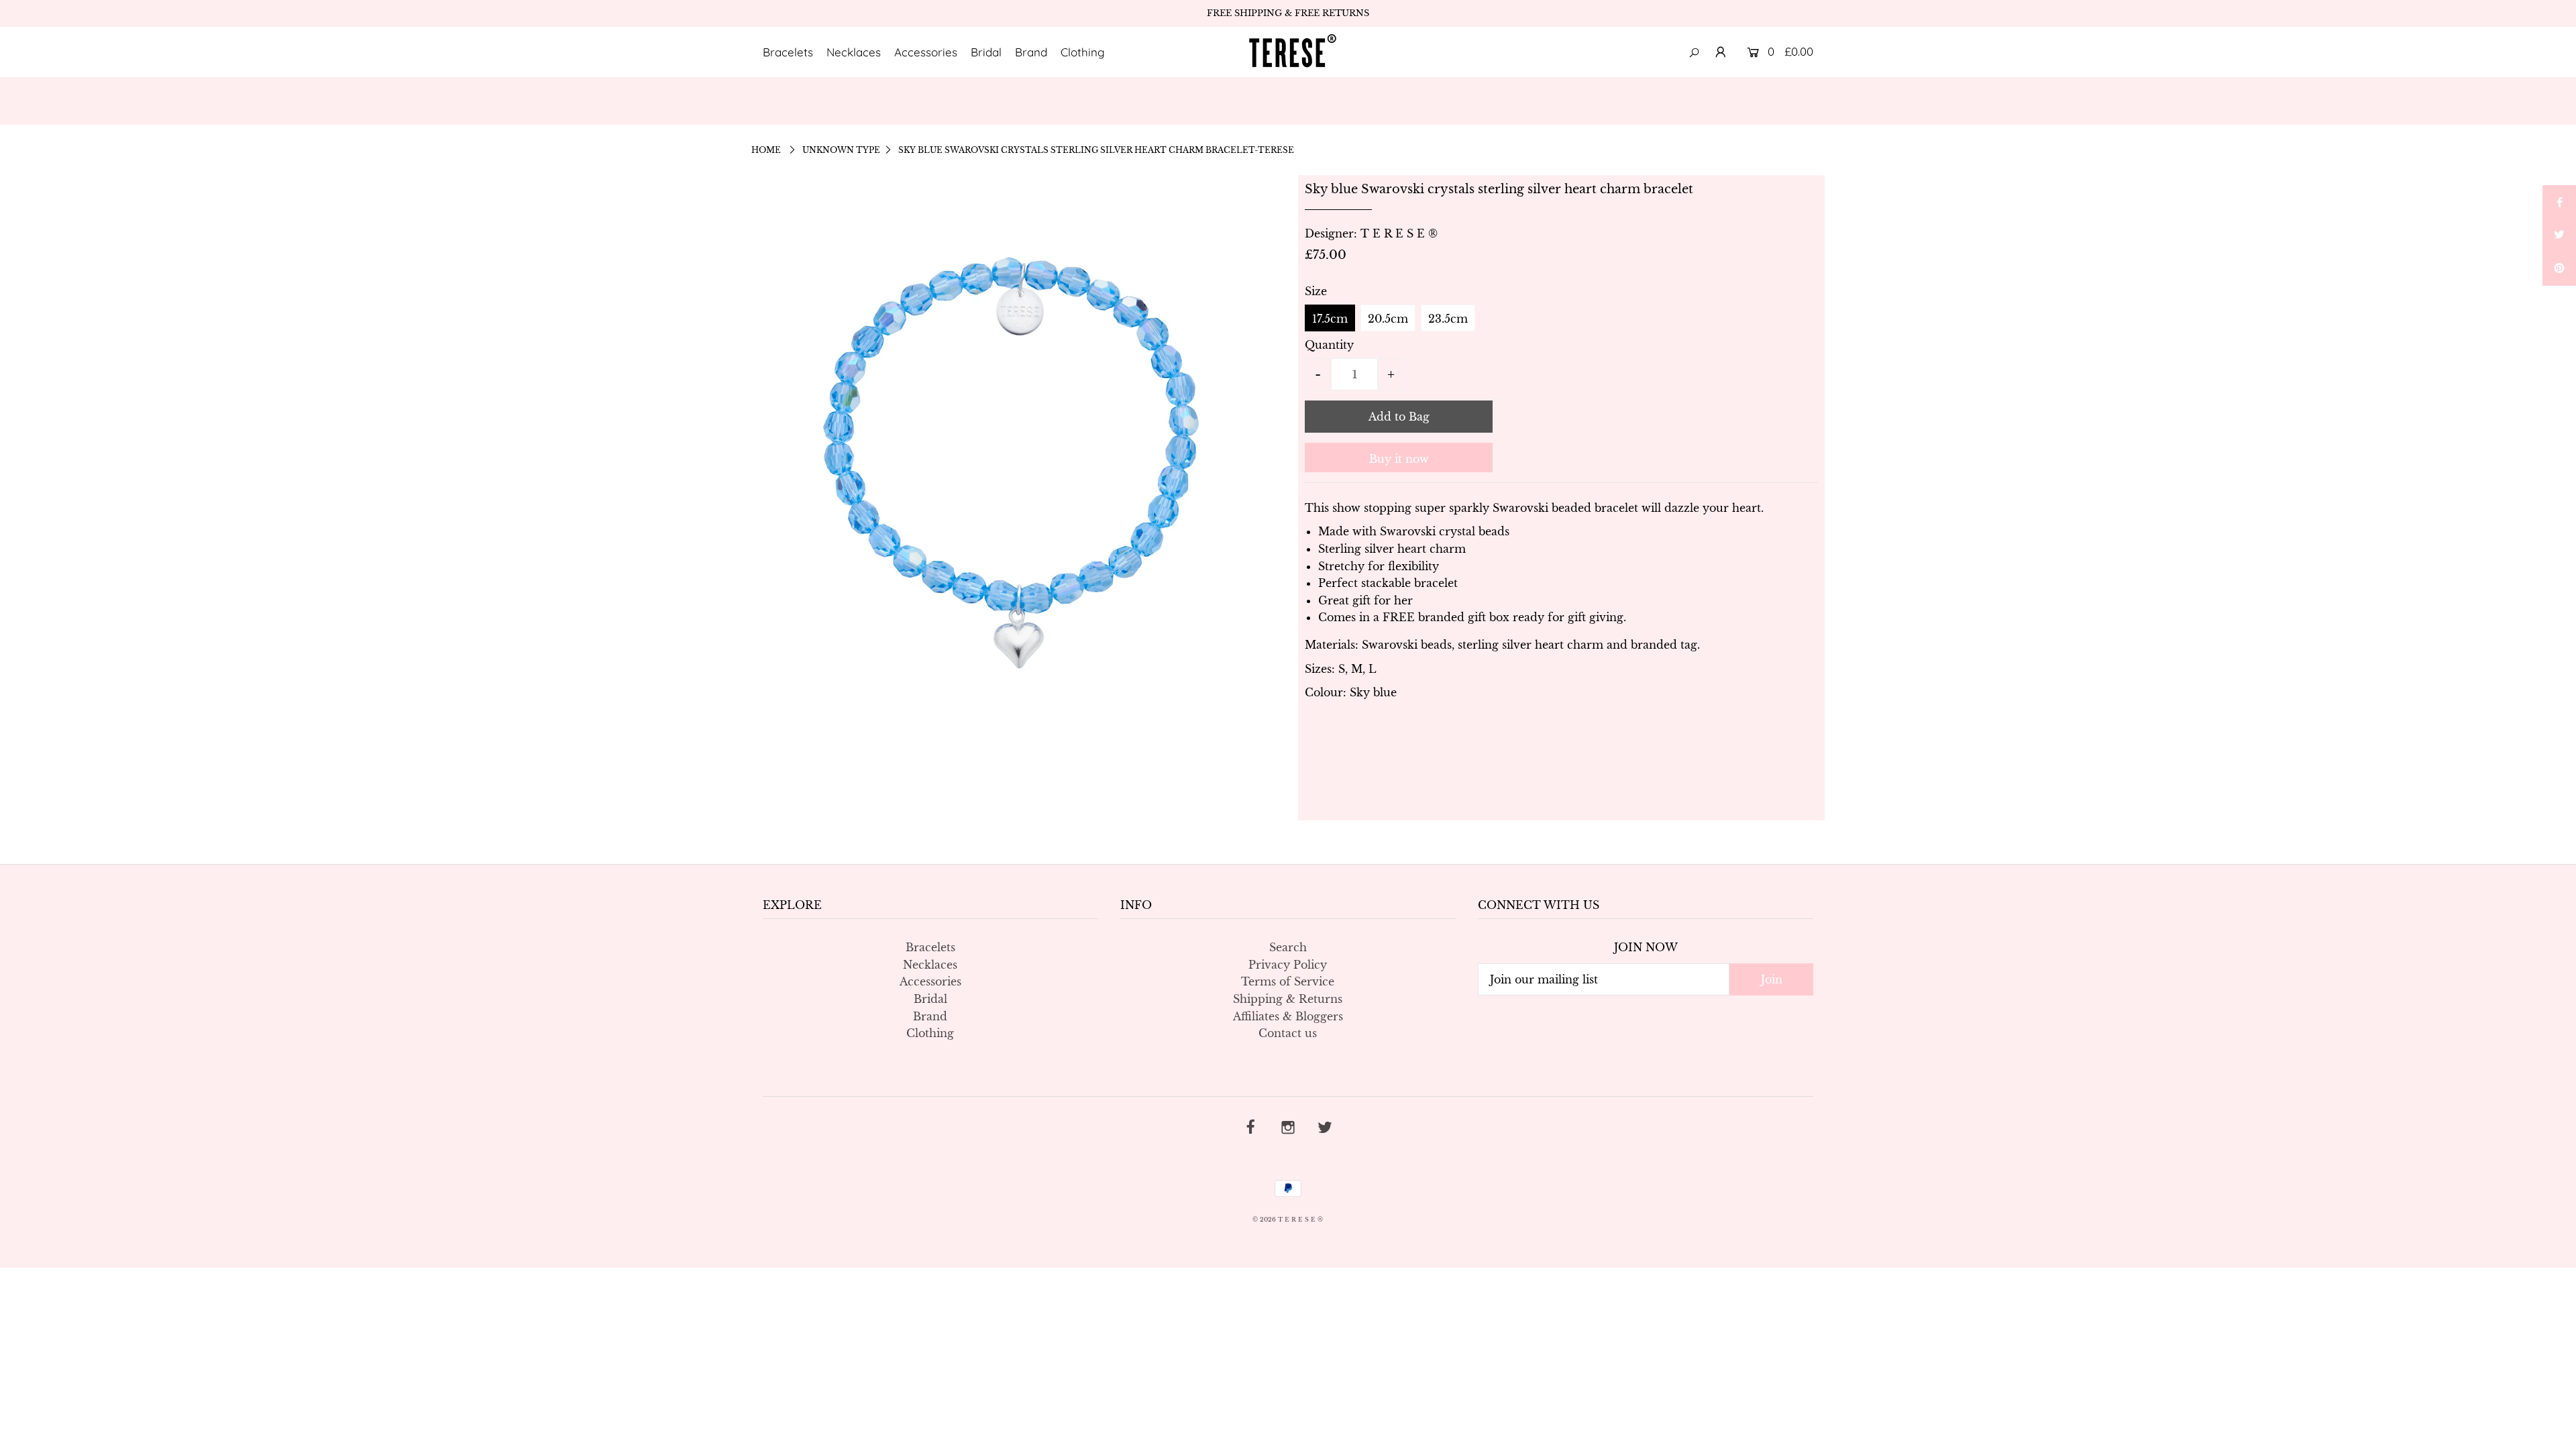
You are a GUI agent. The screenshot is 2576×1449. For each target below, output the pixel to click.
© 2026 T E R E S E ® (1288, 1219)
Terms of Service (1288, 981)
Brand (1031, 52)
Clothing (1083, 52)
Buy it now (1399, 459)
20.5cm (1388, 319)
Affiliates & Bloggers (1288, 1016)
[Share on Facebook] (2559, 202)
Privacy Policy (1288, 965)
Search (1288, 947)
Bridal (986, 52)
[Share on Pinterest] (2559, 269)
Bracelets (788, 52)
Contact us (1288, 1033)
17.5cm (1330, 319)
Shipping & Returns (1288, 999)
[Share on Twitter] (2559, 235)
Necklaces (854, 52)
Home (766, 150)
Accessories (926, 52)
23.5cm (1448, 319)
